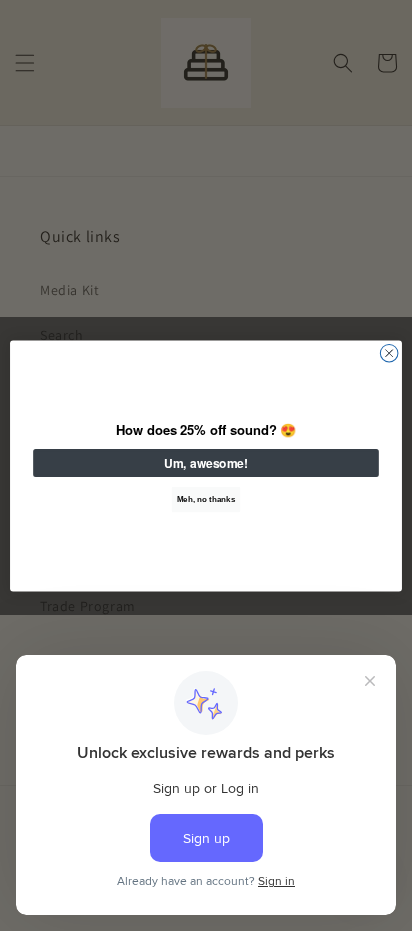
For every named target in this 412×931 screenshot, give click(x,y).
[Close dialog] (389, 353)
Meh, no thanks (206, 498)
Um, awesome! (206, 462)
